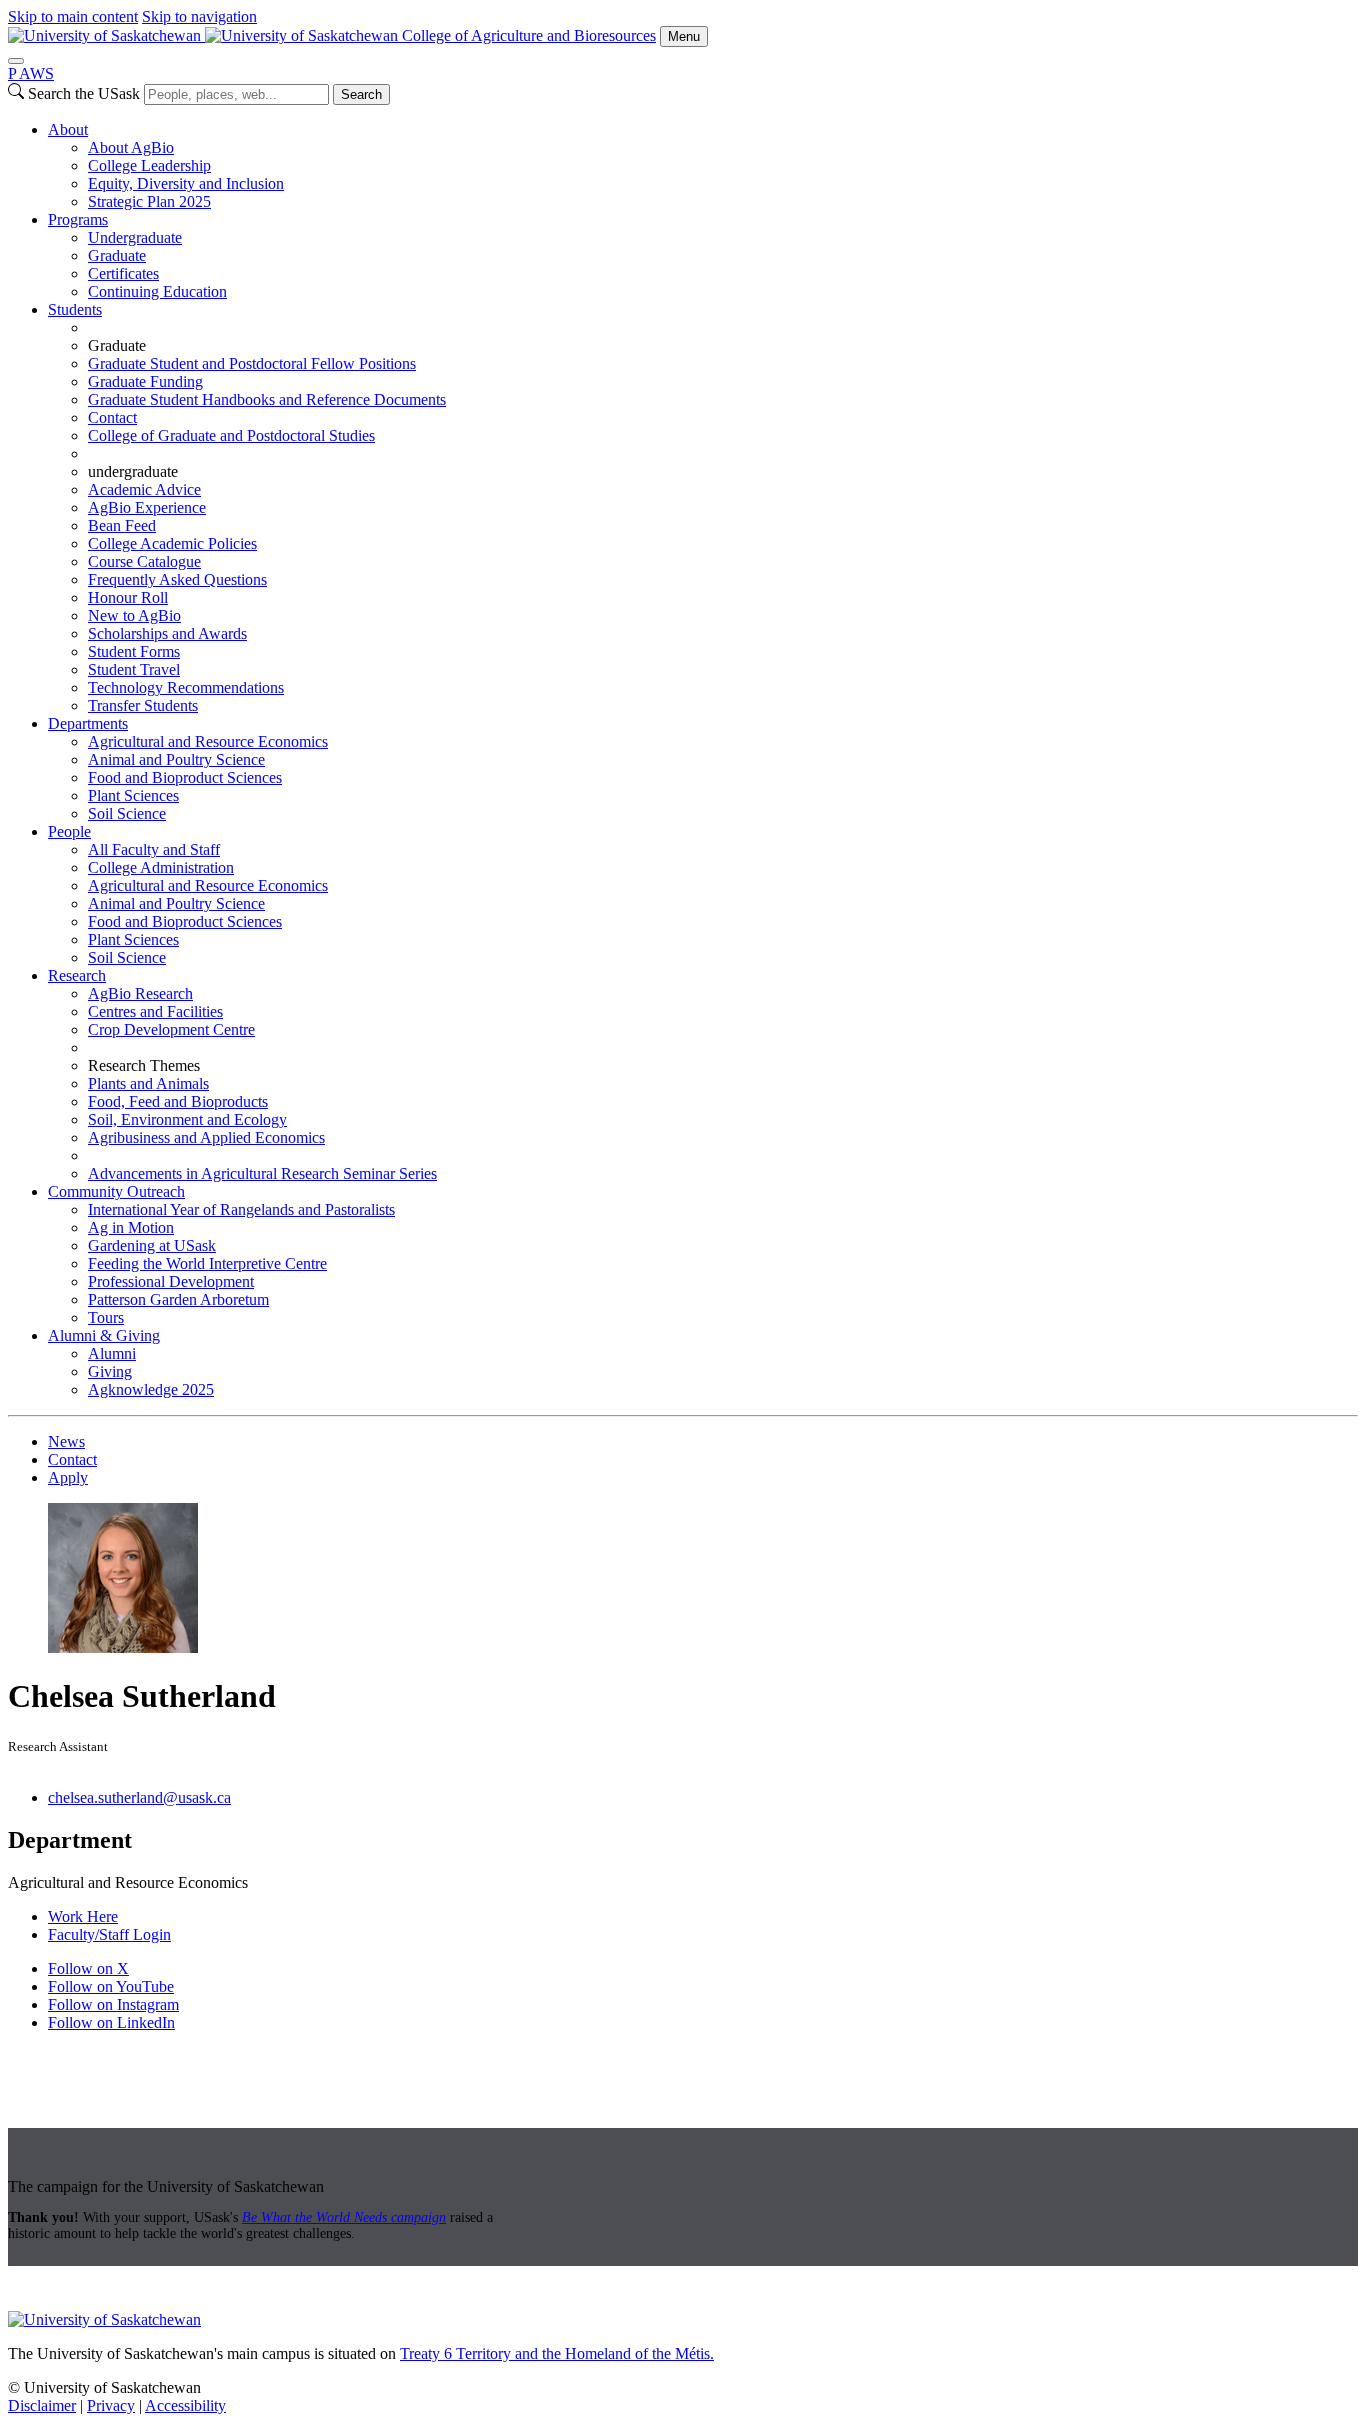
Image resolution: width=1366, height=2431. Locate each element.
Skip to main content (73, 16)
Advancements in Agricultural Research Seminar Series (262, 1173)
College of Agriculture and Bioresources (529, 35)
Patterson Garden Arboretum (178, 1299)
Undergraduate (135, 237)
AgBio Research (140, 993)
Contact (112, 417)
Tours (106, 1317)
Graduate (117, 255)
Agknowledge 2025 (151, 1389)
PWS (31, 73)
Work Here (83, 1916)
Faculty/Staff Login (109, 1934)
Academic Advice (144, 489)
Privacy (111, 2405)
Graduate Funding (145, 381)
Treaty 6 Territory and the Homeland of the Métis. (557, 2353)
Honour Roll (128, 597)
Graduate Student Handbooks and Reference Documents (267, 399)
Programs (78, 219)
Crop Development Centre (171, 1029)
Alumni (112, 1353)
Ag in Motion (131, 1227)
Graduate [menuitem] (117, 345)
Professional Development (171, 1281)
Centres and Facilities (155, 1011)
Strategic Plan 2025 (149, 201)
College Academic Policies (172, 543)
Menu (684, 36)
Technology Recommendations (186, 687)
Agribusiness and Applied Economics (206, 1137)
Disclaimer (42, 2405)
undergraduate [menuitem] (133, 471)
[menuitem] (703, 166)
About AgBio (131, 147)
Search (361, 94)
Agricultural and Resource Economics (208, 741)
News (66, 1441)
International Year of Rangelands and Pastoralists (241, 1209)
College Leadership (149, 165)
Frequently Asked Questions (177, 579)
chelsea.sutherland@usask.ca (139, 1797)
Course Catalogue (144, 561)
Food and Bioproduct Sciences (185, 777)
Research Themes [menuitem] (144, 1065)
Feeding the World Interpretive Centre (207, 1263)
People (69, 831)
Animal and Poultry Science (176, 759)
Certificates (123, 273)
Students (75, 309)
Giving (110, 1371)
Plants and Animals (148, 1083)
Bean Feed (122, 525)
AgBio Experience (147, 507)
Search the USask (84, 93)
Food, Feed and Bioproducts (178, 1101)
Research (77, 975)
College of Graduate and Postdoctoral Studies (231, 435)
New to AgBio (134, 615)
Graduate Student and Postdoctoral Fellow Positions (252, 363)
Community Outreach (116, 1191)
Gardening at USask (152, 1245)
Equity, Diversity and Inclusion (186, 183)
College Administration (161, 867)
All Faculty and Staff (154, 849)
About (68, 129)
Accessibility (185, 2405)
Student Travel (134, 669)
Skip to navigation (199, 16)
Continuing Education (157, 291)
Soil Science (127, 813)
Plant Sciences (133, 795)
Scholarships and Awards (167, 633)
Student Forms (134, 651)
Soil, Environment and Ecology (187, 1119)
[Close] (16, 61)
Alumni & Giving (104, 1335)
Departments (88, 723)
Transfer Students (143, 705)
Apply (68, 1477)
